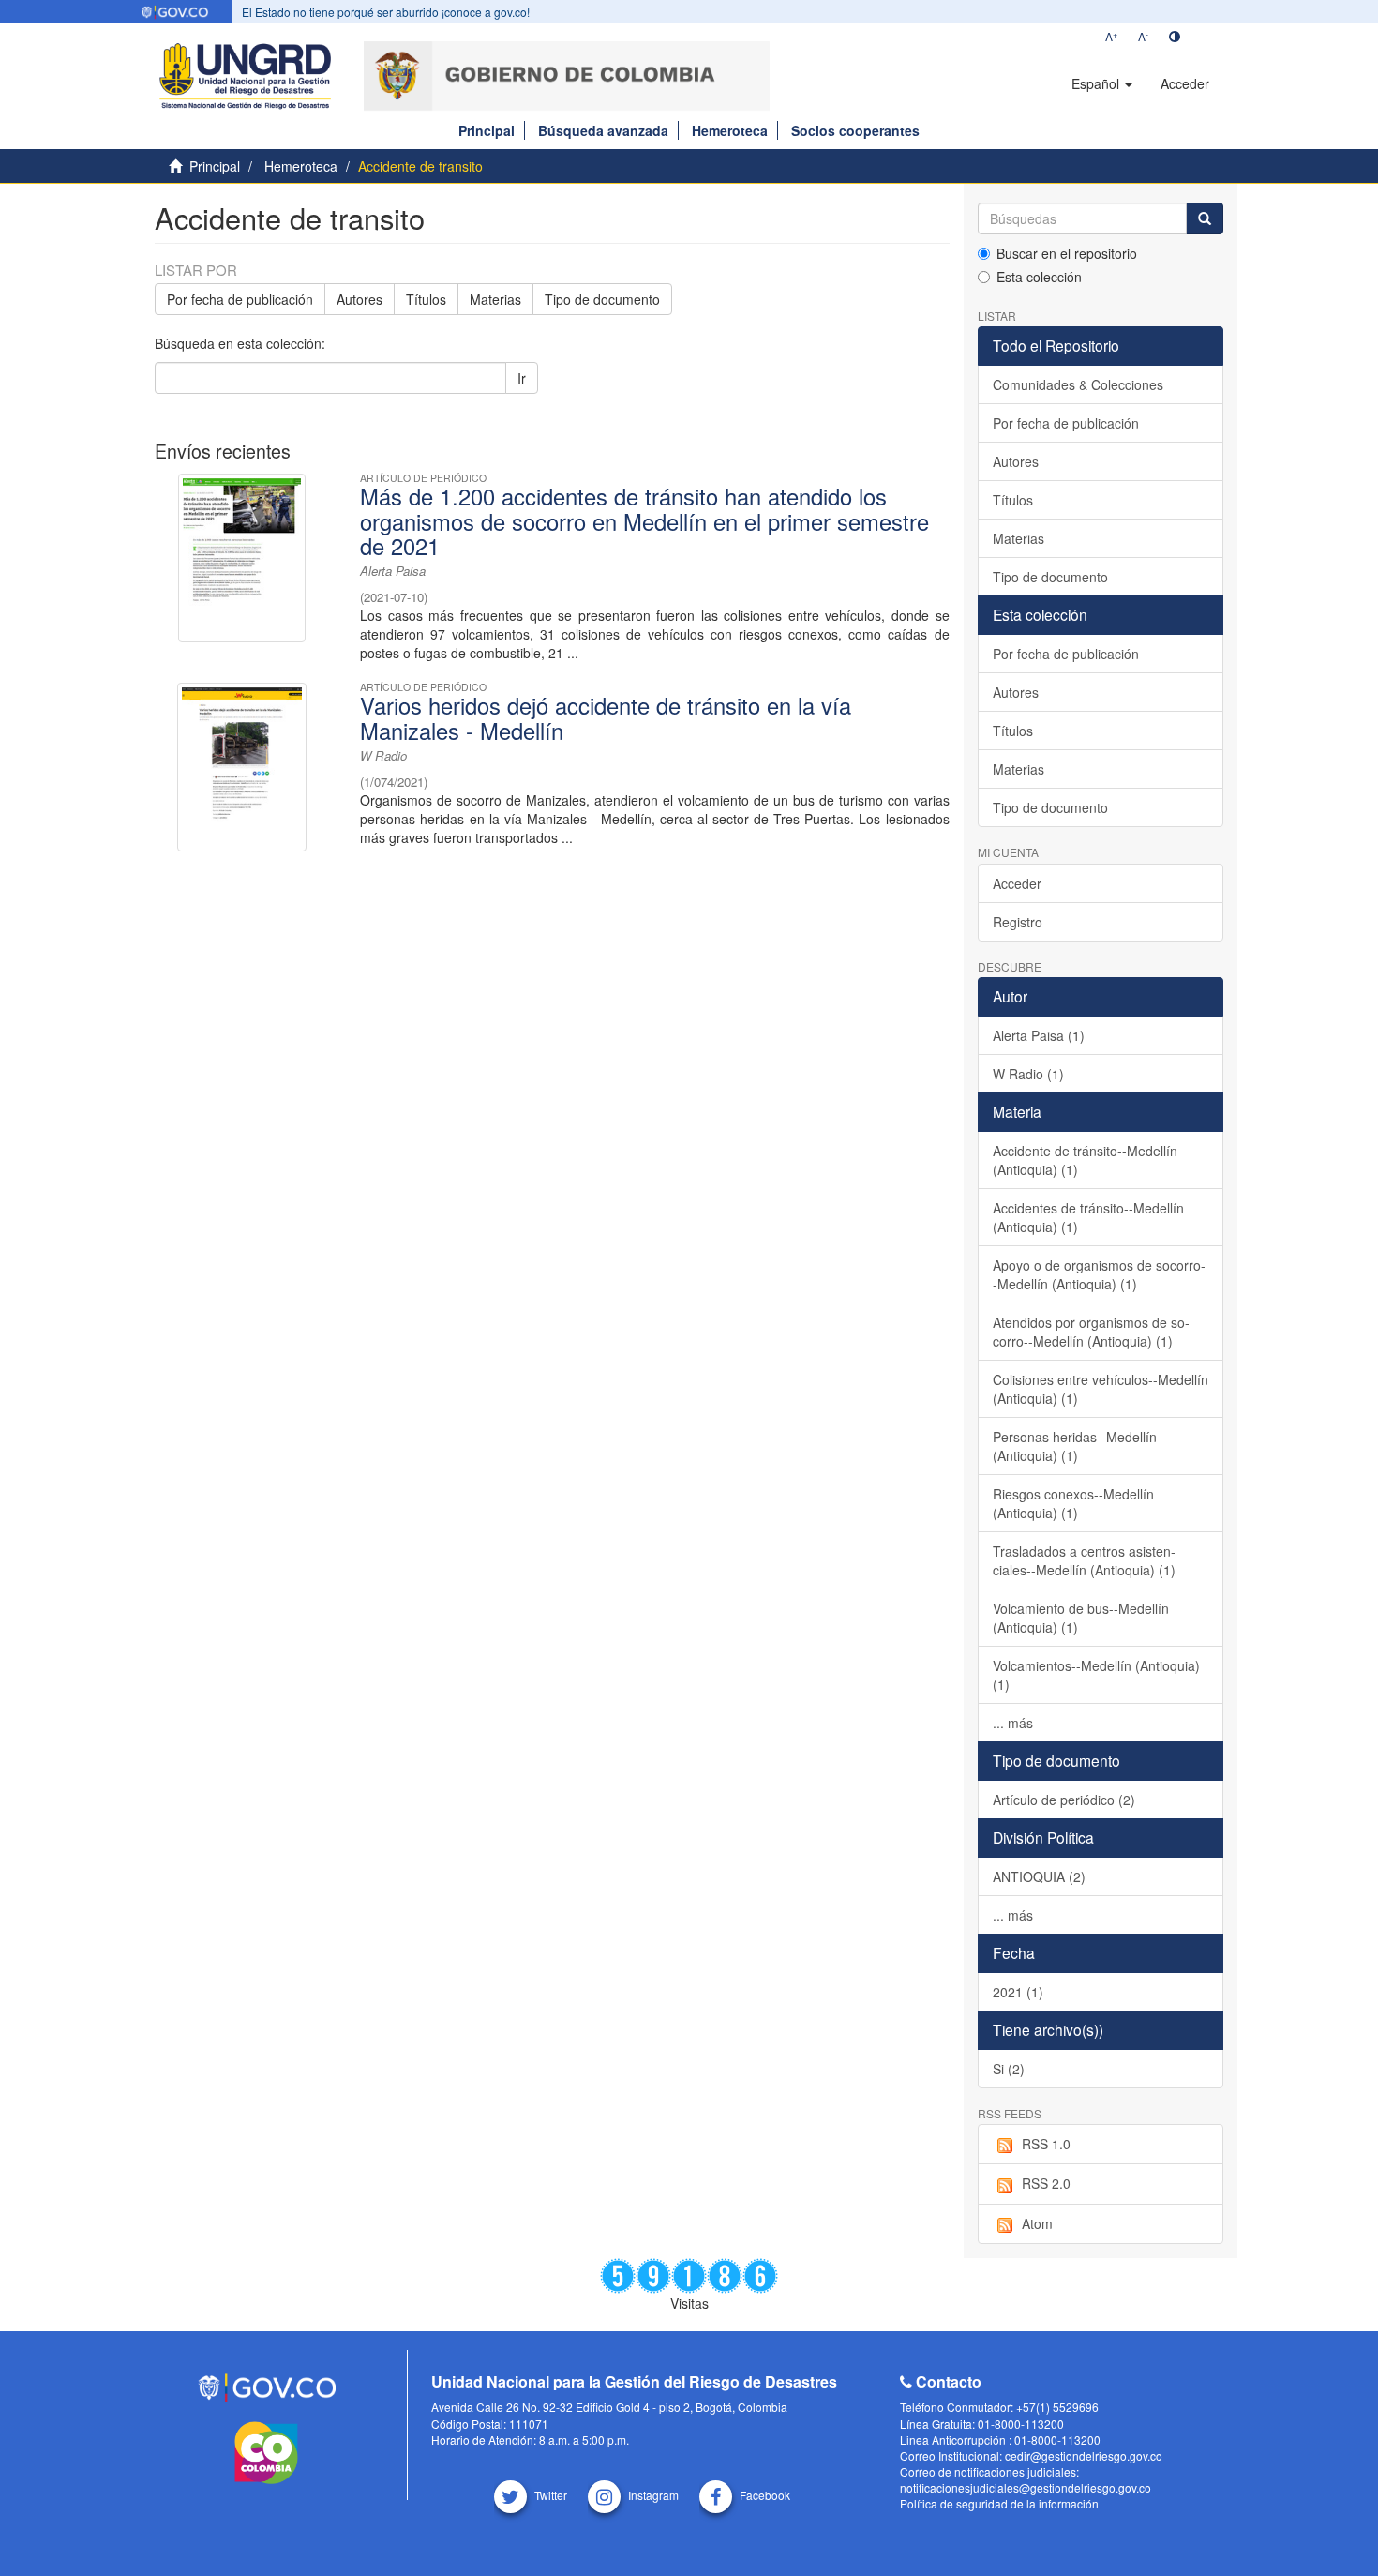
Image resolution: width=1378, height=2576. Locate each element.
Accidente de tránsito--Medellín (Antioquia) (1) (1085, 1160)
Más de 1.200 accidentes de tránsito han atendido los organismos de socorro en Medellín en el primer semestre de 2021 (644, 520)
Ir (522, 378)
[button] (1102, 83)
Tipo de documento (602, 299)
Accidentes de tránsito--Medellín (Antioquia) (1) (1088, 1217)
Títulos (426, 299)
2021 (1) (1018, 1992)
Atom (1037, 2223)
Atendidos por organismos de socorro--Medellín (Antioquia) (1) (1091, 1332)
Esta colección (1039, 277)
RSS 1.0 (1046, 2144)
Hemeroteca (730, 130)
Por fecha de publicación (240, 299)
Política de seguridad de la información (999, 2503)
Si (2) (1009, 2069)
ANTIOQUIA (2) (1039, 1876)
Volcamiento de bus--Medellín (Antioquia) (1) (1081, 1618)
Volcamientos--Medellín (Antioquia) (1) (1096, 1675)
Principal (487, 130)
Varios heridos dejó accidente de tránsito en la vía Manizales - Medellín (606, 717)
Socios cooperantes (855, 130)
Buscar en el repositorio (1067, 253)
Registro (1018, 922)
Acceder (1017, 883)
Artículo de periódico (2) (1064, 1800)
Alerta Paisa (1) (1039, 1035)
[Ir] (1205, 218)
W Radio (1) (1028, 1074)
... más (1013, 1723)
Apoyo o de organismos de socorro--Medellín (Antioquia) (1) (1099, 1274)
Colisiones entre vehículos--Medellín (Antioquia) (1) (1101, 1389)
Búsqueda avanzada (603, 130)
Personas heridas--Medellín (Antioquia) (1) (1075, 1446)
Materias (495, 299)
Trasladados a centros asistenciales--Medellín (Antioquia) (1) (1084, 1560)
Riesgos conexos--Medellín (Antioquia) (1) (1073, 1503)
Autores (359, 299)
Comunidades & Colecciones (1078, 384)
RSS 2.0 (1046, 2183)
